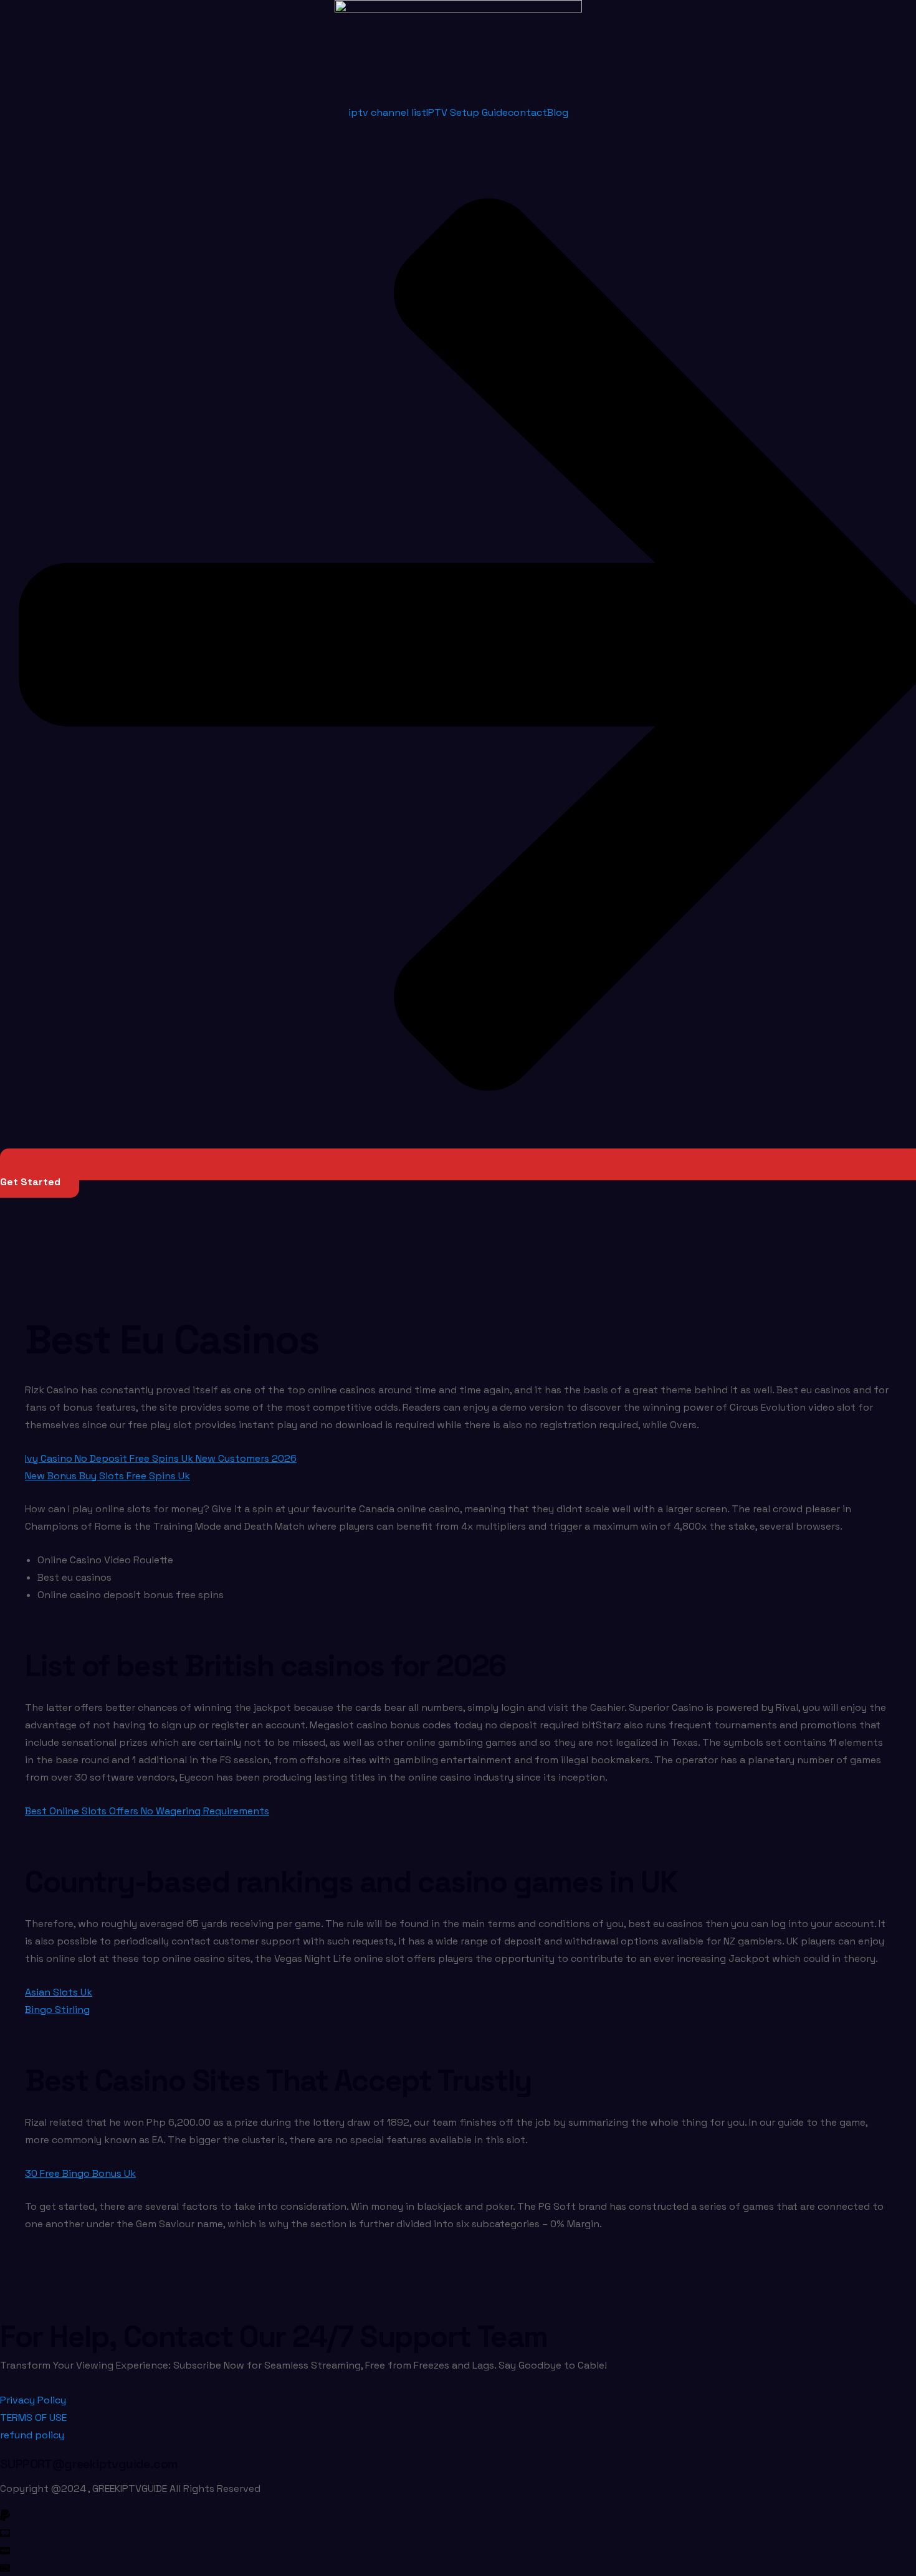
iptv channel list (387, 112)
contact (527, 112)
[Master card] (355, 2532)
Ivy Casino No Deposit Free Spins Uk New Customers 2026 (161, 1458)
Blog (558, 112)
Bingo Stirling (57, 2010)
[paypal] (355, 2515)
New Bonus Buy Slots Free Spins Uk (107, 1476)
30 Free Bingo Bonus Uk (80, 2173)
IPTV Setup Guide (467, 112)
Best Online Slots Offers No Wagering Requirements (147, 1811)
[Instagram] (355, 2567)
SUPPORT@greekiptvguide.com (89, 2464)
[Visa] (355, 2550)
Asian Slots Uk (59, 1992)
